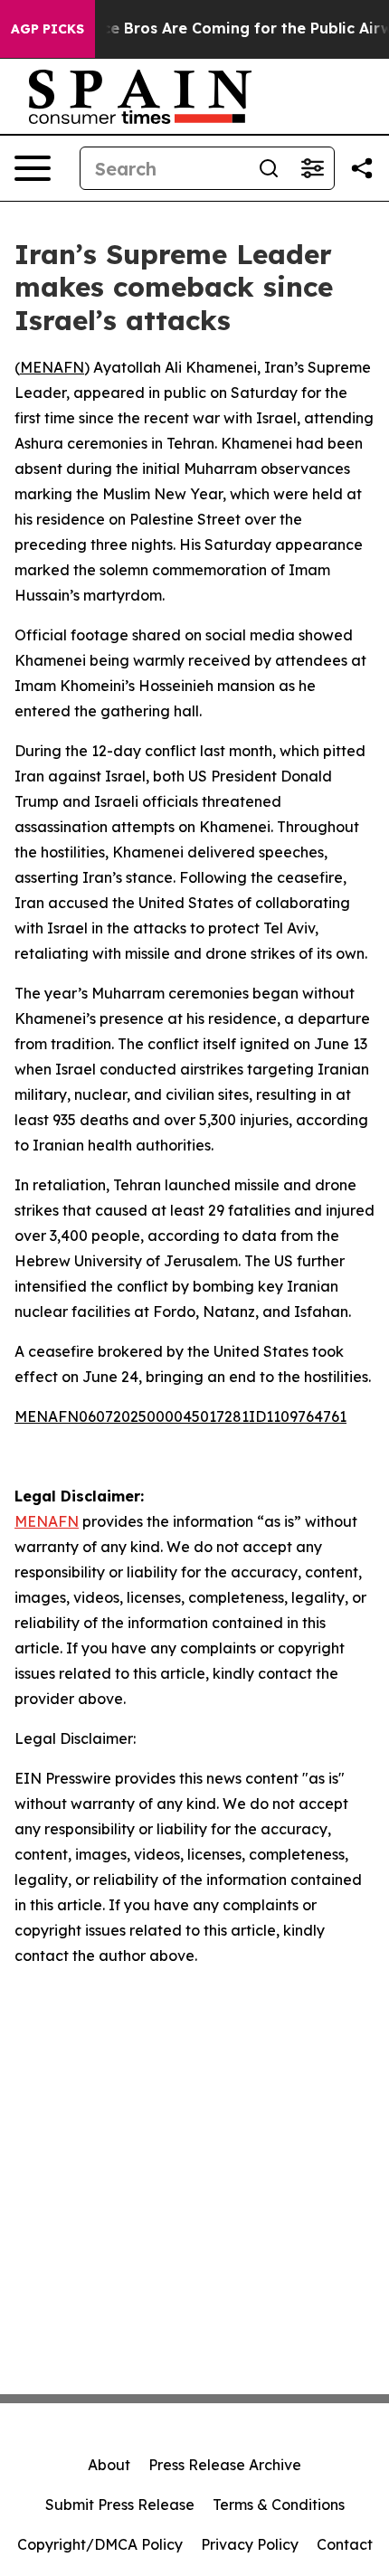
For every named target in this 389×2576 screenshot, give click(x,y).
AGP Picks (47, 29)
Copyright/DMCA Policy (100, 2544)
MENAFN (52, 367)
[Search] (269, 168)
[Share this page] (362, 168)
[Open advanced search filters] (312, 168)
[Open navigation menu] (33, 168)
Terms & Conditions (279, 2505)
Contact (345, 2544)
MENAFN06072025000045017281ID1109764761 (180, 1416)
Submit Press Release (120, 2505)
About (109, 2465)
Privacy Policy (250, 2544)
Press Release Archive (225, 2465)
